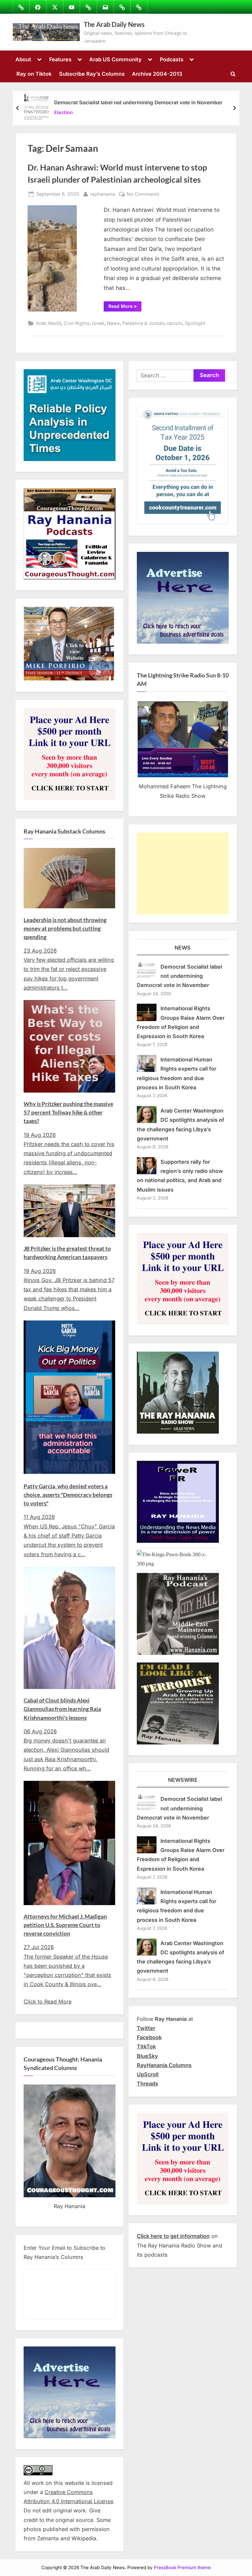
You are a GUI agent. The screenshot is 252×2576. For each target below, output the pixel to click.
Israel (98, 323)
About (23, 59)
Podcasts (172, 59)
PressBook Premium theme (182, 2567)
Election (63, 112)
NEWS (183, 948)
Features (60, 59)
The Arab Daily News (114, 24)
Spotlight (195, 323)
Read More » (125, 307)
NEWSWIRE (183, 1780)
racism (175, 323)
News (113, 323)
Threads (147, 2083)
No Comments (143, 194)
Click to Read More (48, 2002)
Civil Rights (77, 323)
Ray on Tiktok (34, 74)
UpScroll (148, 2074)
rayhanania (103, 194)
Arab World (49, 323)
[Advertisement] (183, 874)
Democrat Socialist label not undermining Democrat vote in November (138, 102)
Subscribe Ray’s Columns (92, 74)
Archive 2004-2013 (157, 74)
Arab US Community (115, 59)
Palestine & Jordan (143, 323)
